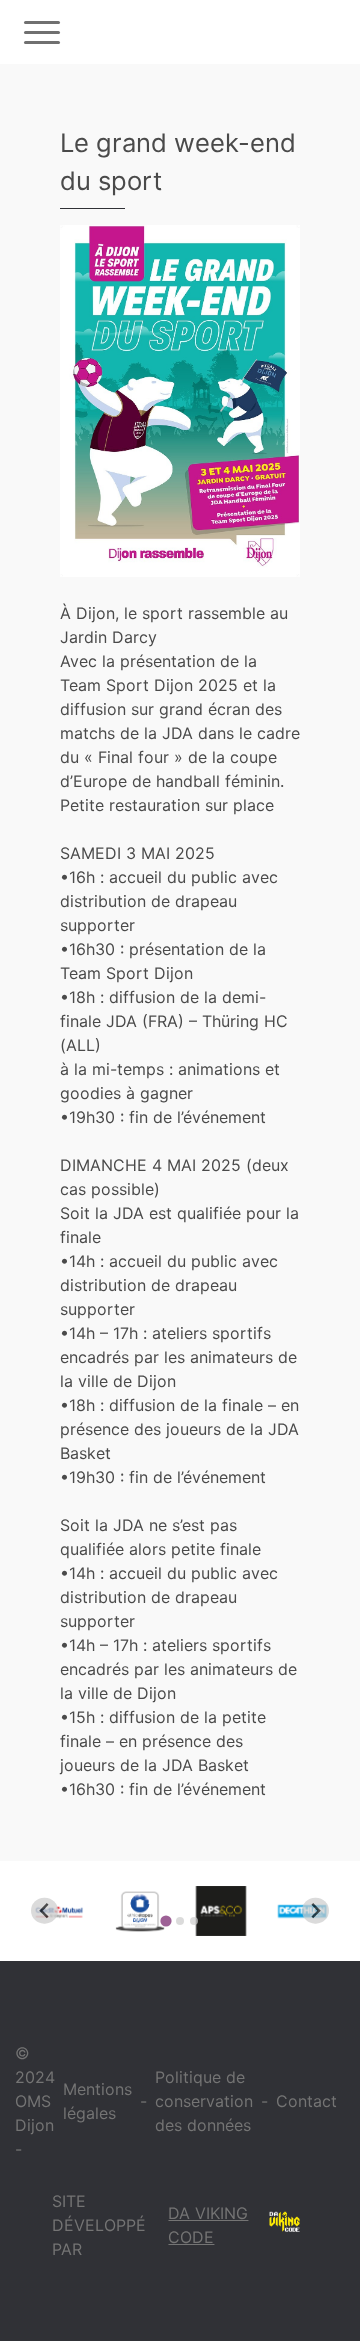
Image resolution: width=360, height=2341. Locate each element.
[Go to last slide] (44, 1910)
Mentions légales (97, 2101)
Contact (306, 2101)
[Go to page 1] (165, 1920)
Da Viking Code (208, 2225)
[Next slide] (315, 1910)
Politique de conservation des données (204, 2101)
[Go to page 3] (194, 1921)
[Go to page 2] (180, 1921)
